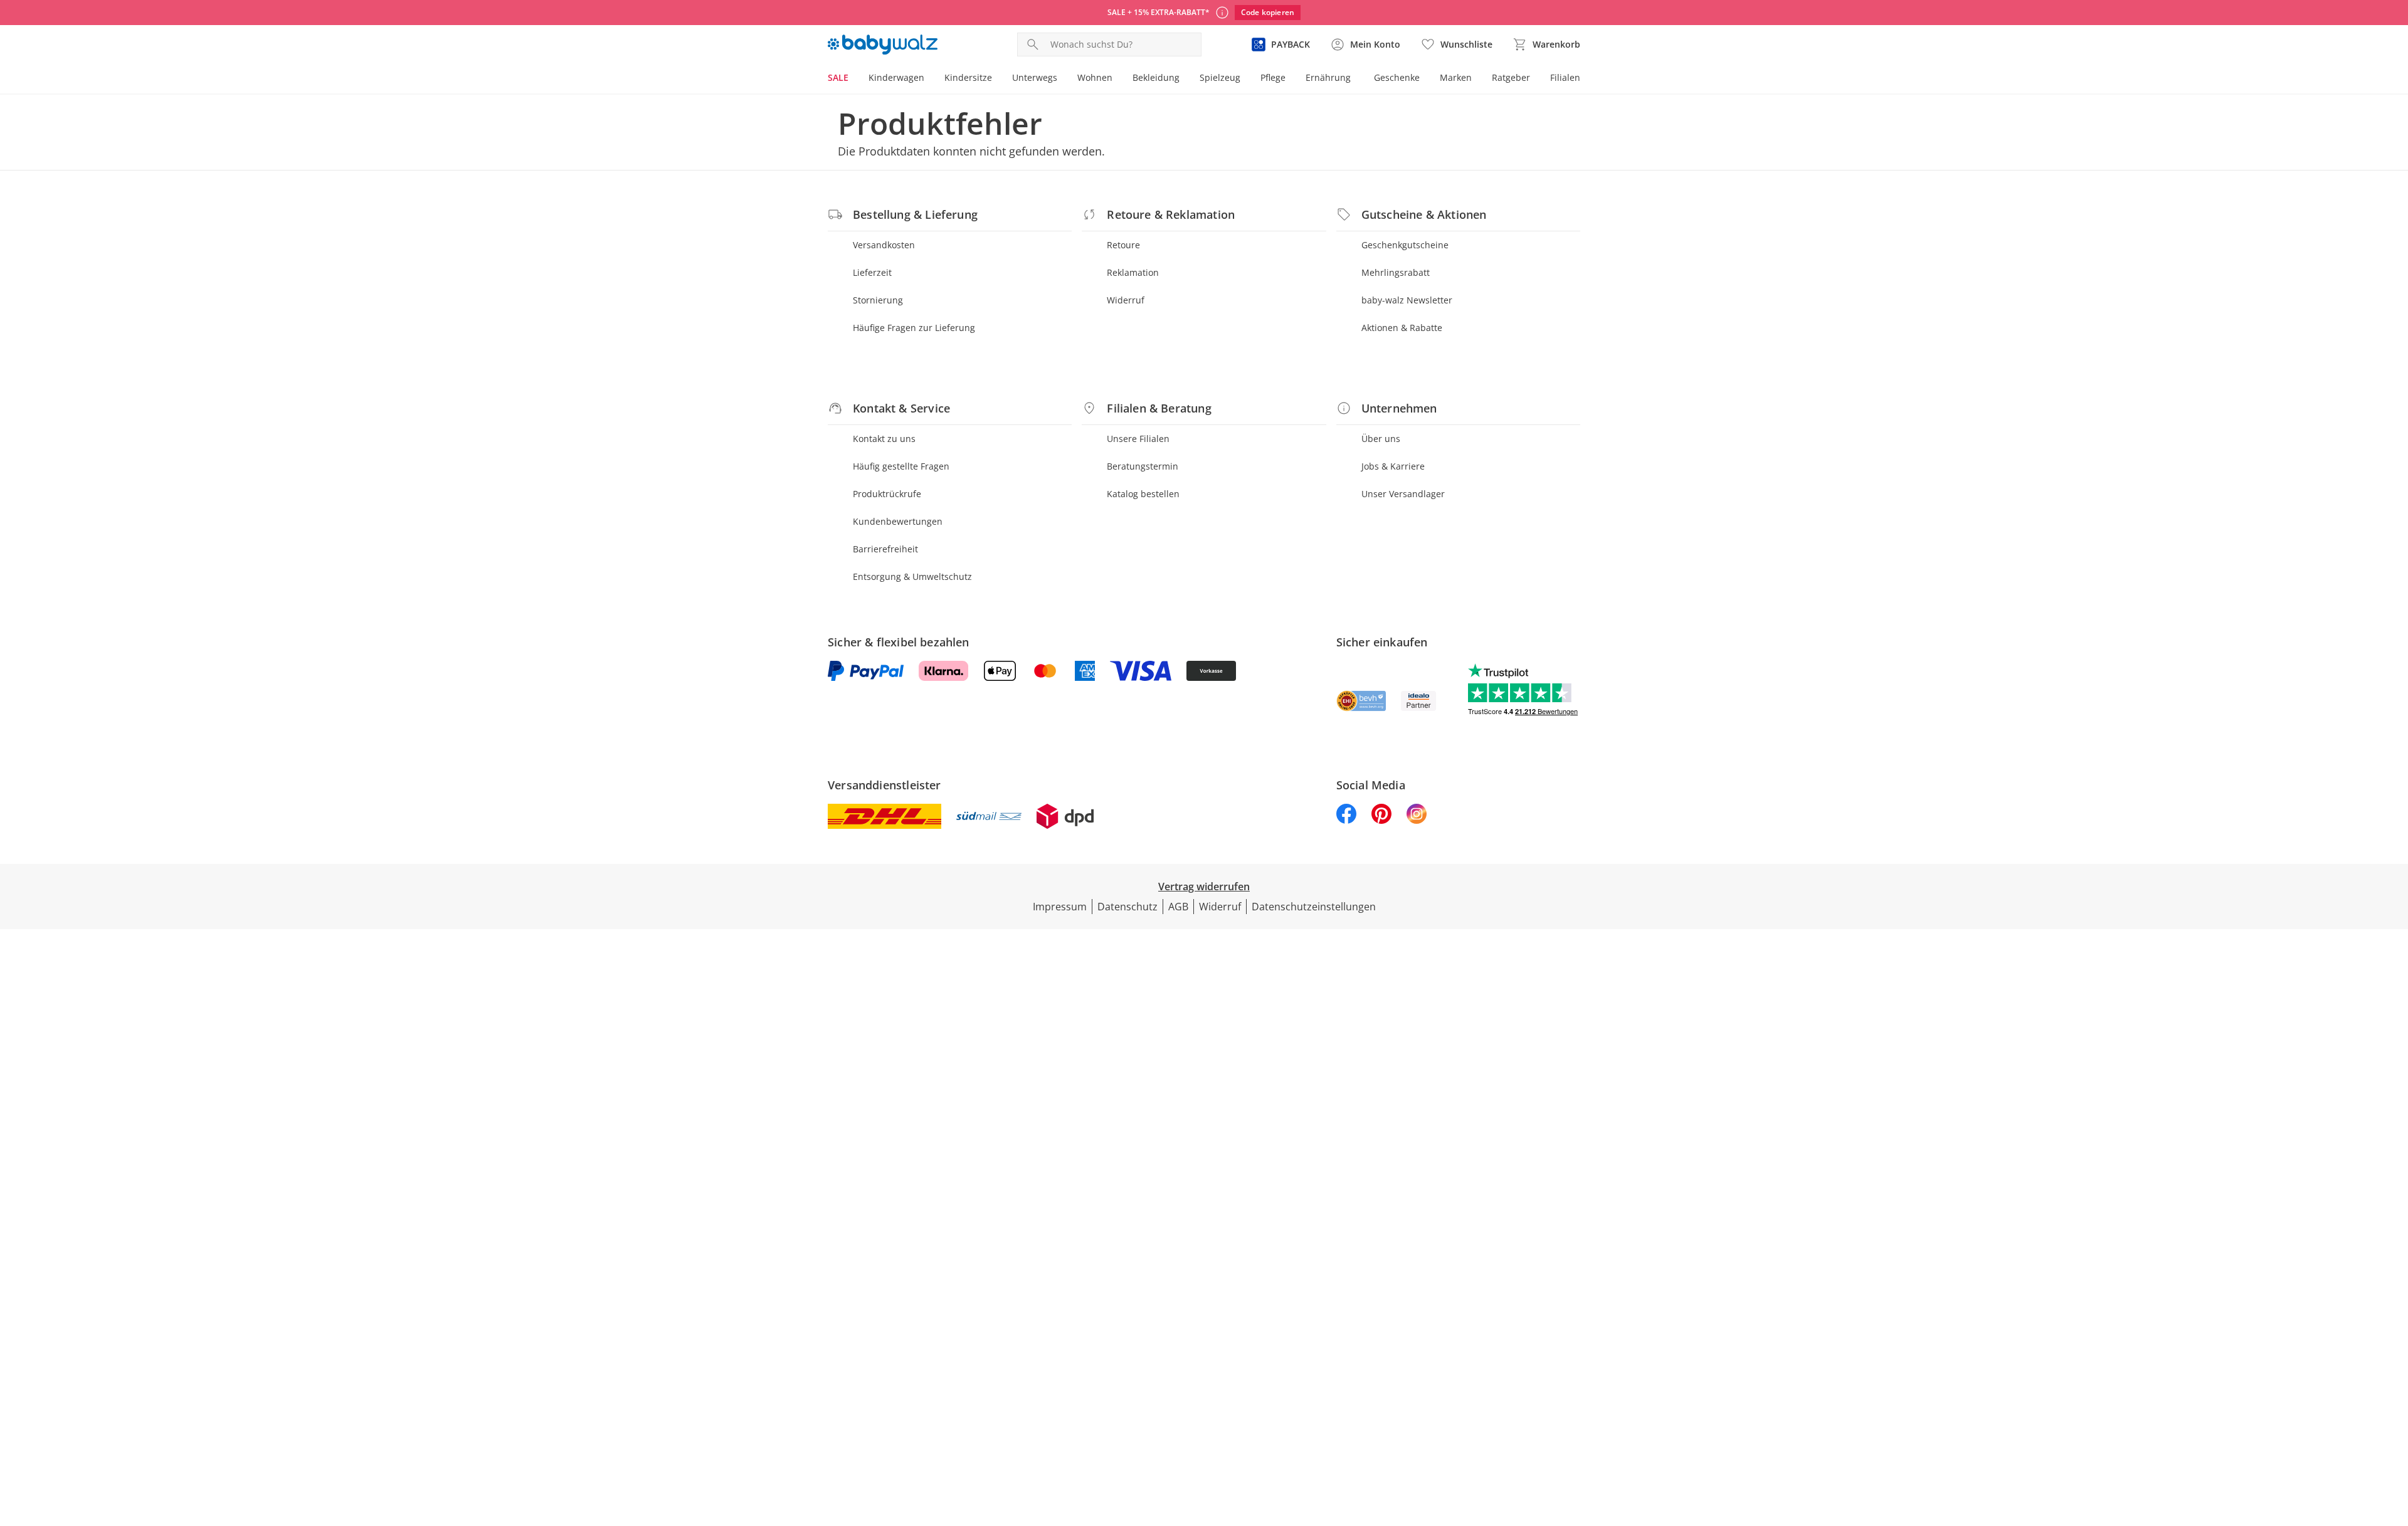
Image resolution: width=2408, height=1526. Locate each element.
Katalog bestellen (1143, 494)
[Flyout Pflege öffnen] (1291, 79)
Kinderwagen (896, 77)
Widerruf (1126, 300)
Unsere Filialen (1138, 439)
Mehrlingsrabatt (1396, 272)
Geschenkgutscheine (1405, 245)
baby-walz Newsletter (1407, 300)
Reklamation (1133, 272)
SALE (838, 77)
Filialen (1565, 77)
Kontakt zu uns (884, 439)
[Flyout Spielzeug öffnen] (1245, 79)
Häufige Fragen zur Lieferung (914, 328)
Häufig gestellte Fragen (901, 466)
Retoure (1123, 245)
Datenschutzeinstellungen (1314, 907)
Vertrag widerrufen (1204, 887)
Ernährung (1328, 77)
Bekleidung (1156, 77)
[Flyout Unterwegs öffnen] (1062, 79)
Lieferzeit (872, 272)
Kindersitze (968, 77)
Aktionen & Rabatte (1402, 328)
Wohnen (1095, 77)
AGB (1178, 907)
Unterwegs (1035, 77)
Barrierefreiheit (885, 549)
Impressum (1060, 907)
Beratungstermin (1143, 466)
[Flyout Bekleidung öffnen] (1185, 79)
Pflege (1273, 77)
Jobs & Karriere (1393, 466)
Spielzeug (1220, 77)
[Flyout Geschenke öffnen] (1425, 79)
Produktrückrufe (887, 494)
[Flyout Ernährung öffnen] (1356, 79)
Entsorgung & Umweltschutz (912, 576)
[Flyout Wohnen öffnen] (1117, 79)
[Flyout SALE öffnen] (853, 79)
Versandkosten (884, 245)
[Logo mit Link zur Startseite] (883, 45)
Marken (1456, 77)
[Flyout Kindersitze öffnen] (997, 79)
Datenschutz (1127, 907)
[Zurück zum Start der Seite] (2393, 1436)
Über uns (1381, 439)
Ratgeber (1511, 77)
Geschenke (1397, 77)
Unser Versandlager (1403, 494)
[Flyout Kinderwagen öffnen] (929, 79)
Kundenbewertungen (898, 521)
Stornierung (878, 300)
